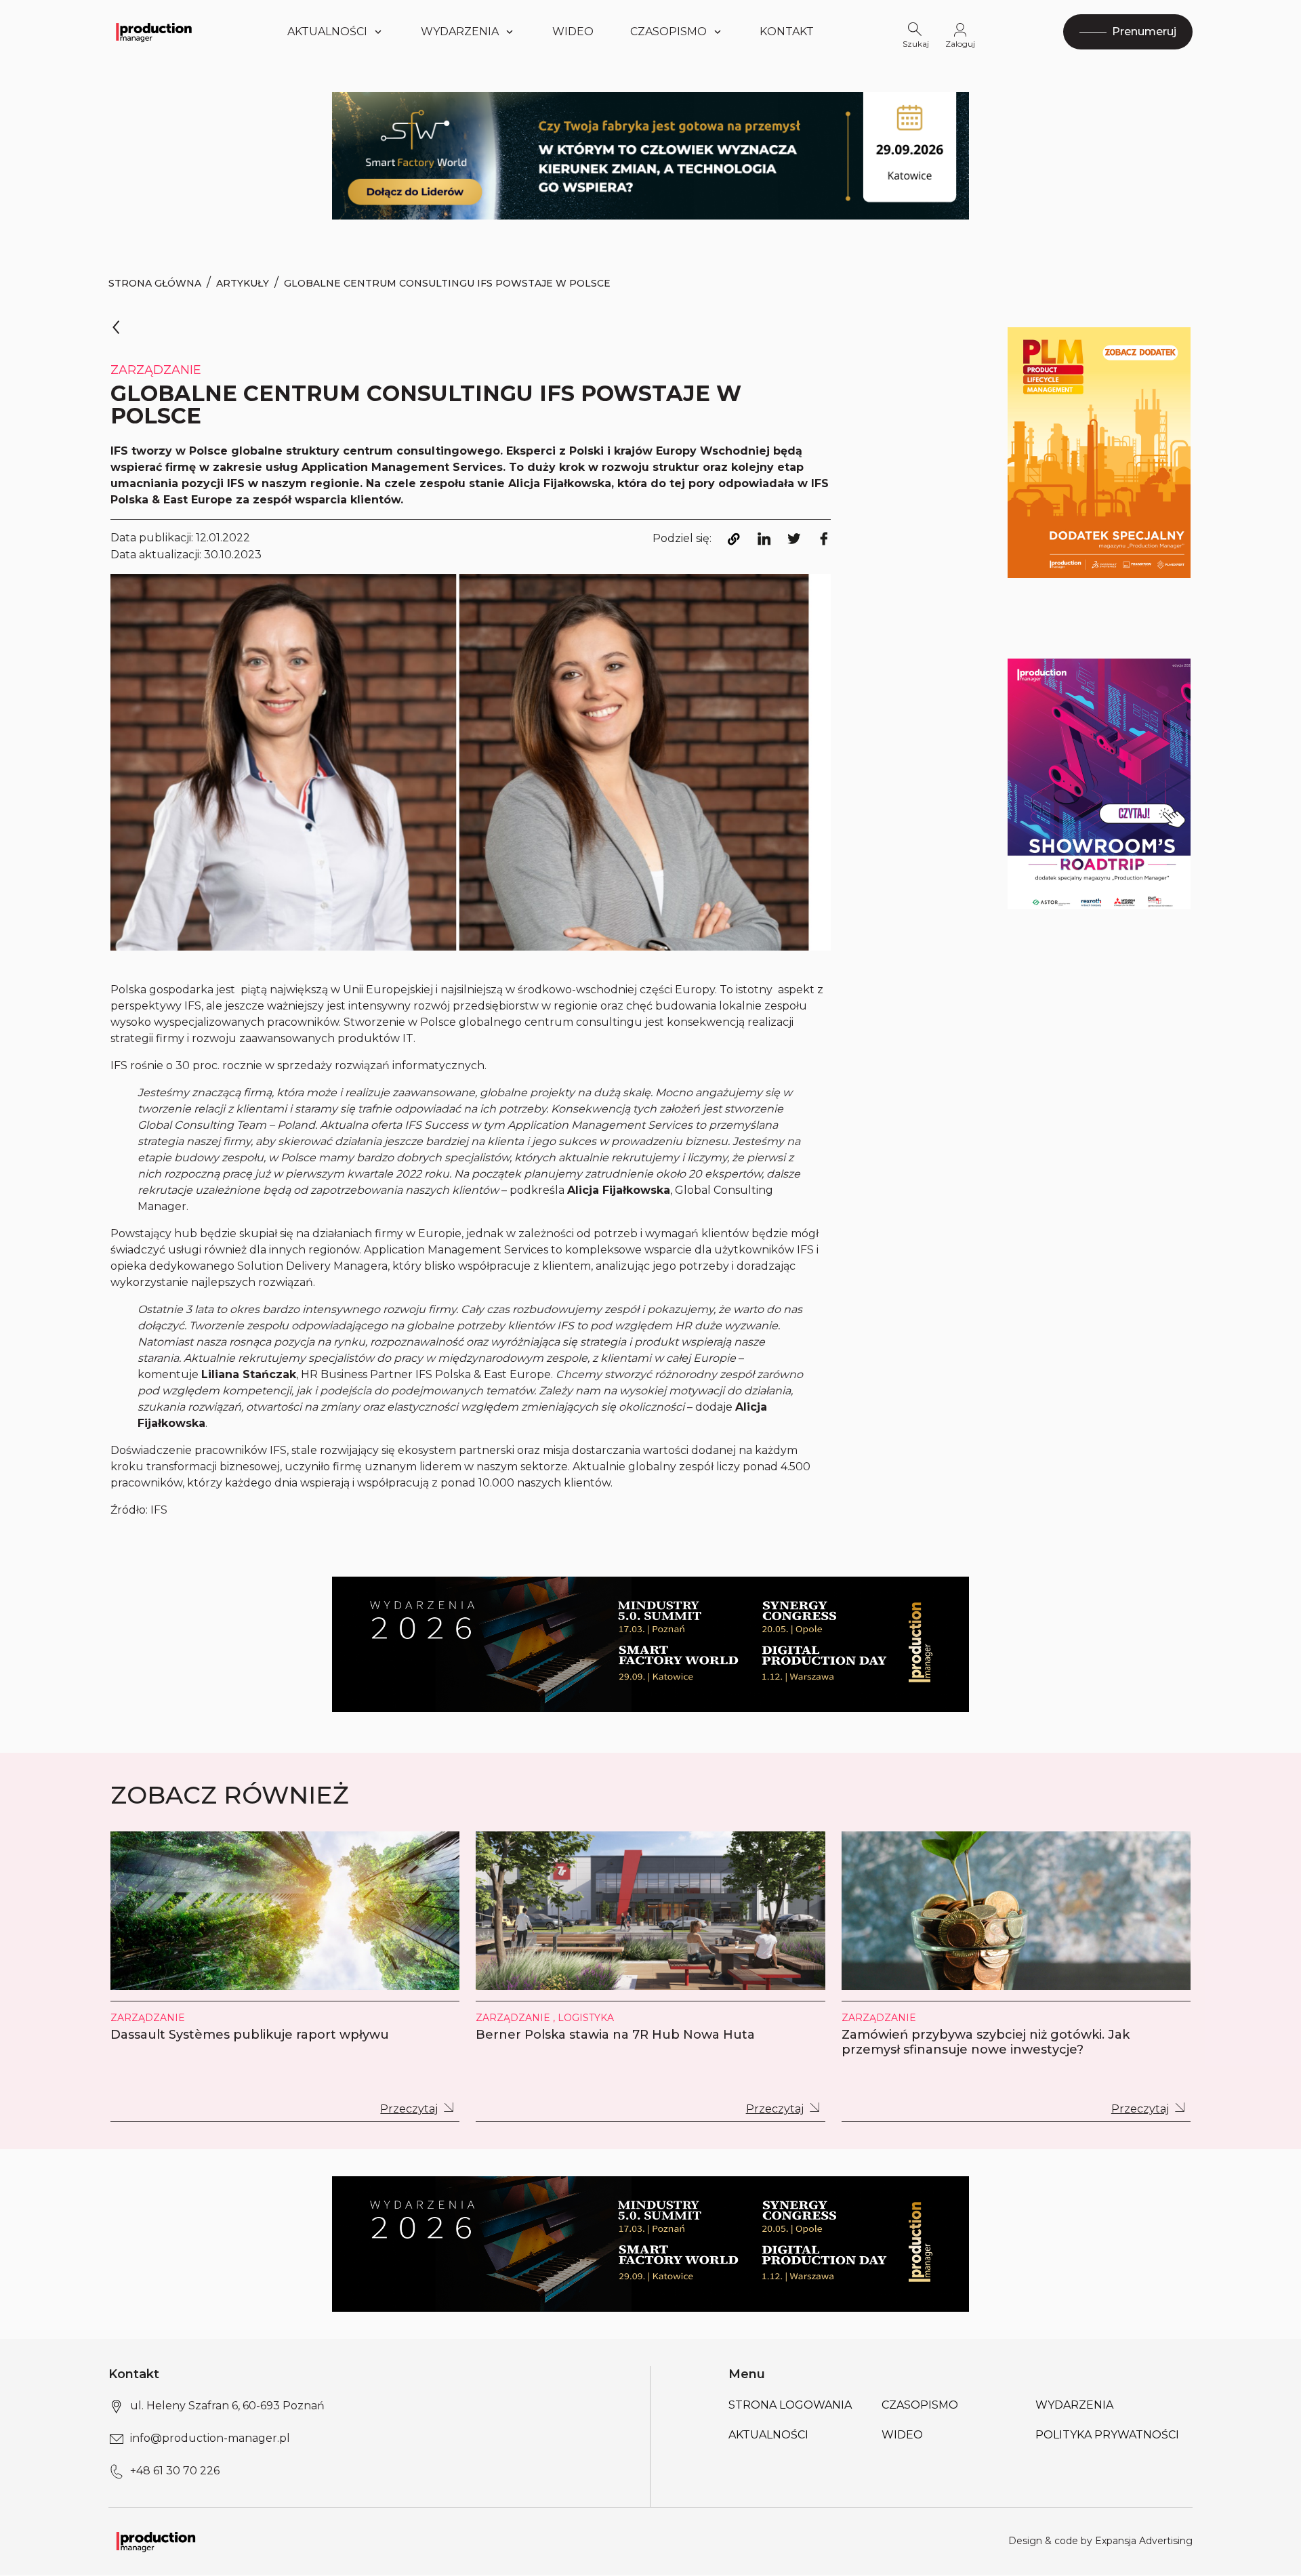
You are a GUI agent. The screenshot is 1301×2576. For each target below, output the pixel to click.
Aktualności (327, 32)
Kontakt (787, 32)
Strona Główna (155, 283)
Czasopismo (668, 32)
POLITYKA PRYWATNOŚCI (1107, 2435)
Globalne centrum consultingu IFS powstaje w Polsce (447, 283)
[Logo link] (154, 32)
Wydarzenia (1074, 2405)
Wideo (573, 32)
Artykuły (243, 283)
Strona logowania (790, 2405)
